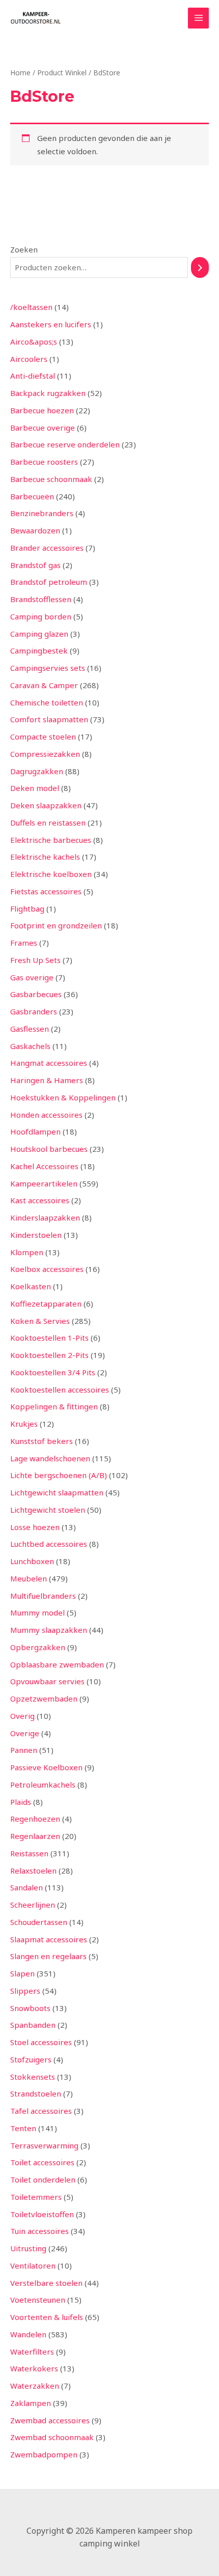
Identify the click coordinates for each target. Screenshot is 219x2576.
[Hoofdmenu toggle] (198, 18)
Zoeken (24, 249)
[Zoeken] (200, 267)
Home (20, 73)
